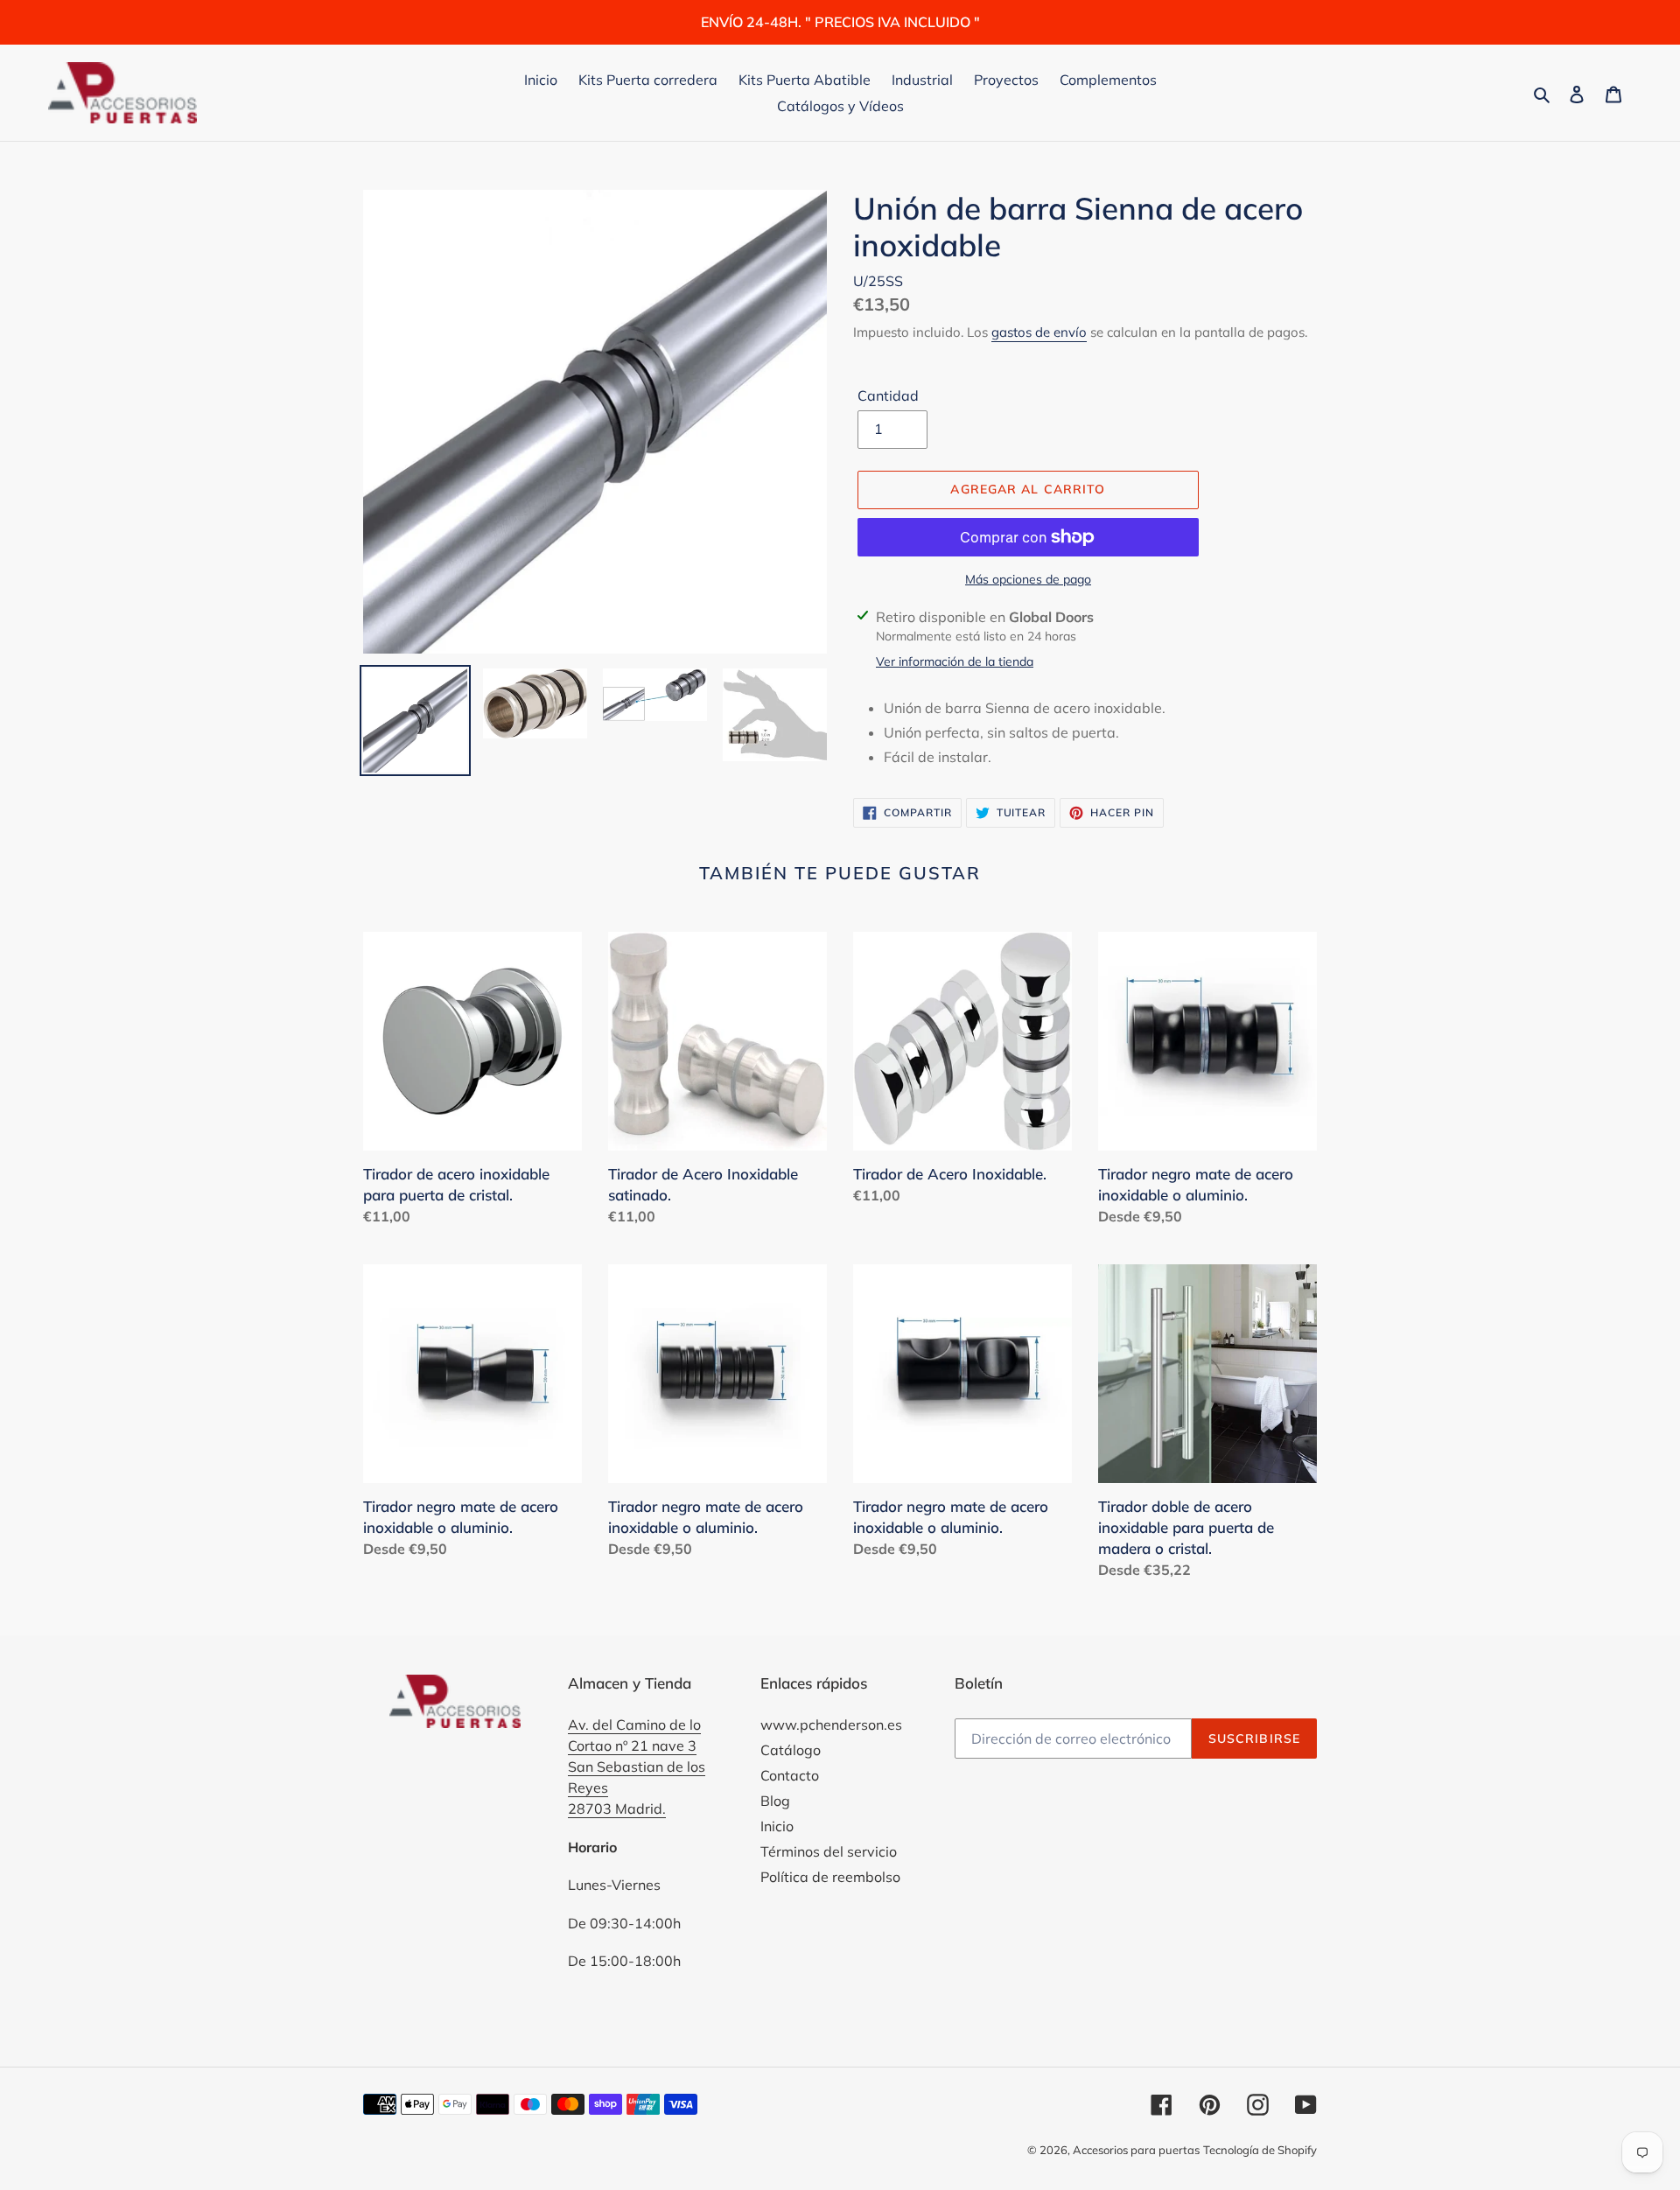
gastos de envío (1039, 332)
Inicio (777, 1826)
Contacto (790, 1775)
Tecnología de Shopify (1260, 2150)
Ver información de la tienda (955, 661)
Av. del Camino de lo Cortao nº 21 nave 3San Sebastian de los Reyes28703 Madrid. (637, 1767)
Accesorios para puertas (1136, 2150)
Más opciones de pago (1028, 579)
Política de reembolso (830, 1877)
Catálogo (791, 1750)
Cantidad (888, 395)
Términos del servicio (829, 1851)
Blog (775, 1801)
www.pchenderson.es (831, 1725)
